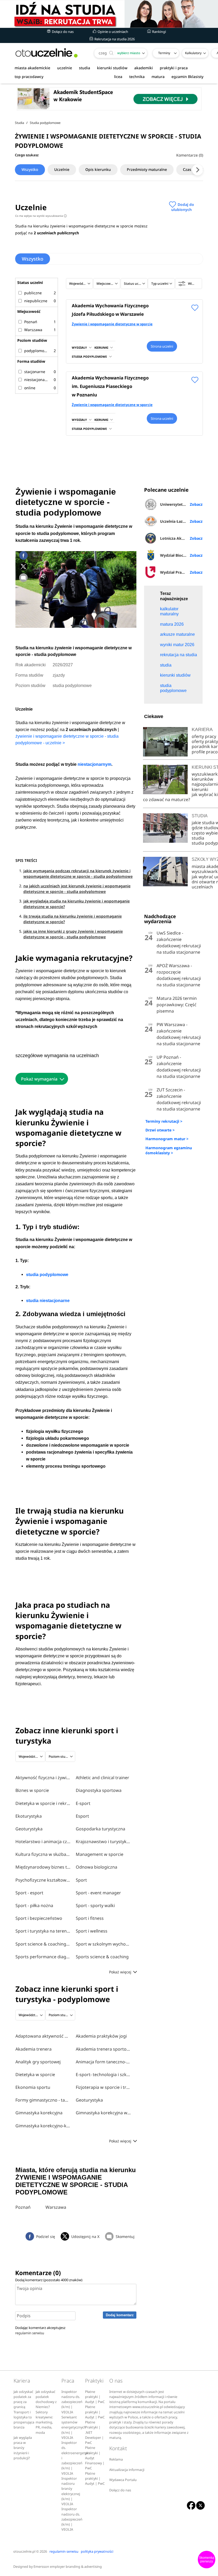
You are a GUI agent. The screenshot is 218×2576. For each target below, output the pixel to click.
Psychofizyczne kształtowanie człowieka (43, 1880)
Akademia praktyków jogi (101, 2036)
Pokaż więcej (121, 1972)
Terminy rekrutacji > (164, 1121)
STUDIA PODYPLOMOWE (89, 356)
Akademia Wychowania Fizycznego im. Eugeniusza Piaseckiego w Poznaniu (110, 386)
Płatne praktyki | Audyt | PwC (95, 2397)
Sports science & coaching (102, 1957)
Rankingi (159, 32)
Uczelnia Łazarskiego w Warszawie (181, 521)
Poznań (23, 2207)
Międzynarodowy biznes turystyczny (43, 1867)
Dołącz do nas (62, 32)
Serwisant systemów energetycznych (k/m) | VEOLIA (74, 2427)
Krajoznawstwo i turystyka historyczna (103, 1842)
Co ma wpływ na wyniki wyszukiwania (40, 216)
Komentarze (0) (190, 155)
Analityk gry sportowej (38, 2062)
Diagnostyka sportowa (99, 1790)
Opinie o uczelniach (112, 32)
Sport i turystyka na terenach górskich (43, 1931)
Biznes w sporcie (32, 1790)
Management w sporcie (100, 1854)
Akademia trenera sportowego (103, 2049)
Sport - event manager (98, 1893)
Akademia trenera (33, 2049)
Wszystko (30, 169)
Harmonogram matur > (167, 1139)
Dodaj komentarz (120, 2315)
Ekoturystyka (29, 1816)
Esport (82, 1816)
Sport (81, 1880)
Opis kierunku (98, 169)
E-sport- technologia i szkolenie (103, 2074)
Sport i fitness (90, 1918)
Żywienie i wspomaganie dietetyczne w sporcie (112, 324)
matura (158, 77)
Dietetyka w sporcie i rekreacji (43, 1803)
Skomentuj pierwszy (207, 2560)
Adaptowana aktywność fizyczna (43, 2036)
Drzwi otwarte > (160, 1130)
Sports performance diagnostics (43, 1957)
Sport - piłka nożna (34, 1905)
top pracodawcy (29, 77)
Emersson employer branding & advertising (68, 2567)
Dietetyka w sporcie (35, 2074)
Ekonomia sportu (33, 2087)
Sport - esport (29, 1893)
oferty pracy (204, 736)
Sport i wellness (92, 1931)
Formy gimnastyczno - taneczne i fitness (43, 2100)
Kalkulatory (193, 53)
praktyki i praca (174, 68)
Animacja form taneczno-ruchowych (103, 2062)
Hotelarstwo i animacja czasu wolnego (43, 1842)
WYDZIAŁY (79, 347)
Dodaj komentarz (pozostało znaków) (49, 2280)
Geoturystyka (29, 1829)
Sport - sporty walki (95, 1905)
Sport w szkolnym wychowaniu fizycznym (103, 1944)
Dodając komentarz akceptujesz (40, 2330)
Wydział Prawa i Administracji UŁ (181, 572)
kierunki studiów (112, 68)
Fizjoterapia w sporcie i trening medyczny (103, 2087)
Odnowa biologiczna (97, 1867)
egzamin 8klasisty (187, 77)
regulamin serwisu (30, 2333)
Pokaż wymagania (39, 1079)
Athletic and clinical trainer (102, 1778)
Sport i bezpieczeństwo (39, 1918)
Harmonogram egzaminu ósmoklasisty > (169, 1150)
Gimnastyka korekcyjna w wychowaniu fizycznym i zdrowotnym (103, 2113)
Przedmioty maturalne (147, 169)
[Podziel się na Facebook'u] (23, 555)
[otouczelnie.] (47, 53)
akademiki (144, 68)
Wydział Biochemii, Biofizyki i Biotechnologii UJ (181, 555)
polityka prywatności (97, 2551)
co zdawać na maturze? (167, 799)
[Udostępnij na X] (23, 567)
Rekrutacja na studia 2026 (114, 39)
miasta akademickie (32, 68)
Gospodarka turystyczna (100, 1829)
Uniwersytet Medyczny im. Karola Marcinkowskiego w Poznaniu (181, 504)
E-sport (83, 1803)
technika (137, 77)
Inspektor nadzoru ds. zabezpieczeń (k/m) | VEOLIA (72, 2402)
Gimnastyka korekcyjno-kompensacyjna (43, 2126)
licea (118, 77)
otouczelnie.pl (24, 2551)
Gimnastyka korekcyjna (39, 2113)
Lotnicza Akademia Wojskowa (181, 538)
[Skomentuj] (23, 578)
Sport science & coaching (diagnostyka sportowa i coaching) (43, 1944)
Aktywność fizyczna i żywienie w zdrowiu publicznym (43, 1778)
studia (85, 68)
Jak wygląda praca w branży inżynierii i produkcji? (23, 2448)
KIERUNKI (101, 347)
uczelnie (65, 68)
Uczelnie (62, 169)
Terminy (164, 53)
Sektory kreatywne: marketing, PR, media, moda (44, 2422)
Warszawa (56, 2207)
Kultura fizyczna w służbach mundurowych (43, 1854)
